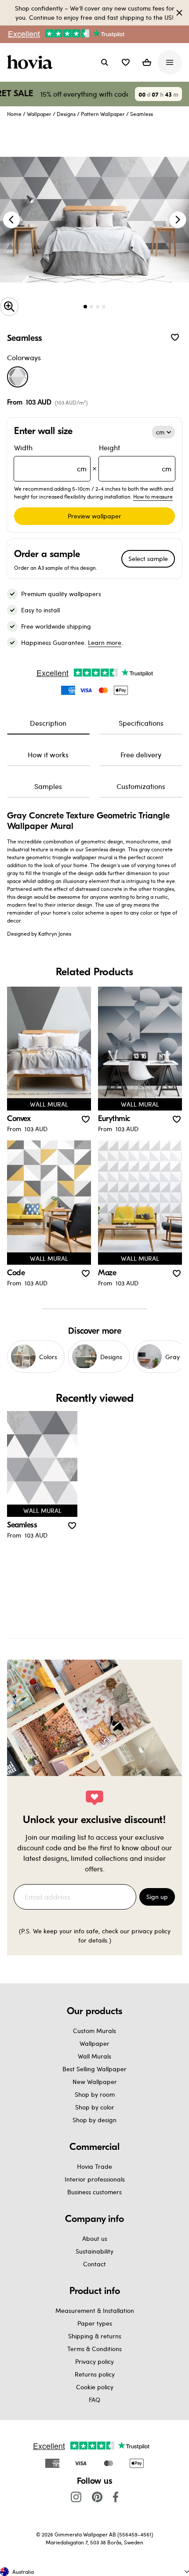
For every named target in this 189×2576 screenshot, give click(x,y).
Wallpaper (39, 114)
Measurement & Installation (95, 2310)
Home (14, 114)
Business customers (94, 2192)
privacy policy (151, 1931)
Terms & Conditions (94, 2349)
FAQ (94, 2400)
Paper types (95, 2323)
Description (48, 723)
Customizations (141, 786)
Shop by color (95, 2107)
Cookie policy (95, 2387)
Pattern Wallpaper (103, 114)
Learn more (105, 642)
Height (135, 458)
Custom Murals (94, 2031)
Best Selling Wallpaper (94, 2069)
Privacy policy (94, 2361)
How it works (48, 754)
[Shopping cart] (147, 62)
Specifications (141, 723)
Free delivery (141, 754)
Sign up (157, 1897)
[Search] (105, 62)
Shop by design (94, 2120)
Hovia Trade (94, 2166)
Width (50, 458)
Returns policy (95, 2374)
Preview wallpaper (94, 516)
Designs (66, 114)
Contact (94, 2264)
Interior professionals (95, 2179)
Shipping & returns (95, 2336)
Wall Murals (94, 2056)
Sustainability (94, 2251)
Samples (48, 786)
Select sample (148, 559)
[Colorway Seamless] (18, 377)
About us (95, 2238)
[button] (126, 62)
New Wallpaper (95, 2082)
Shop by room (95, 2094)
